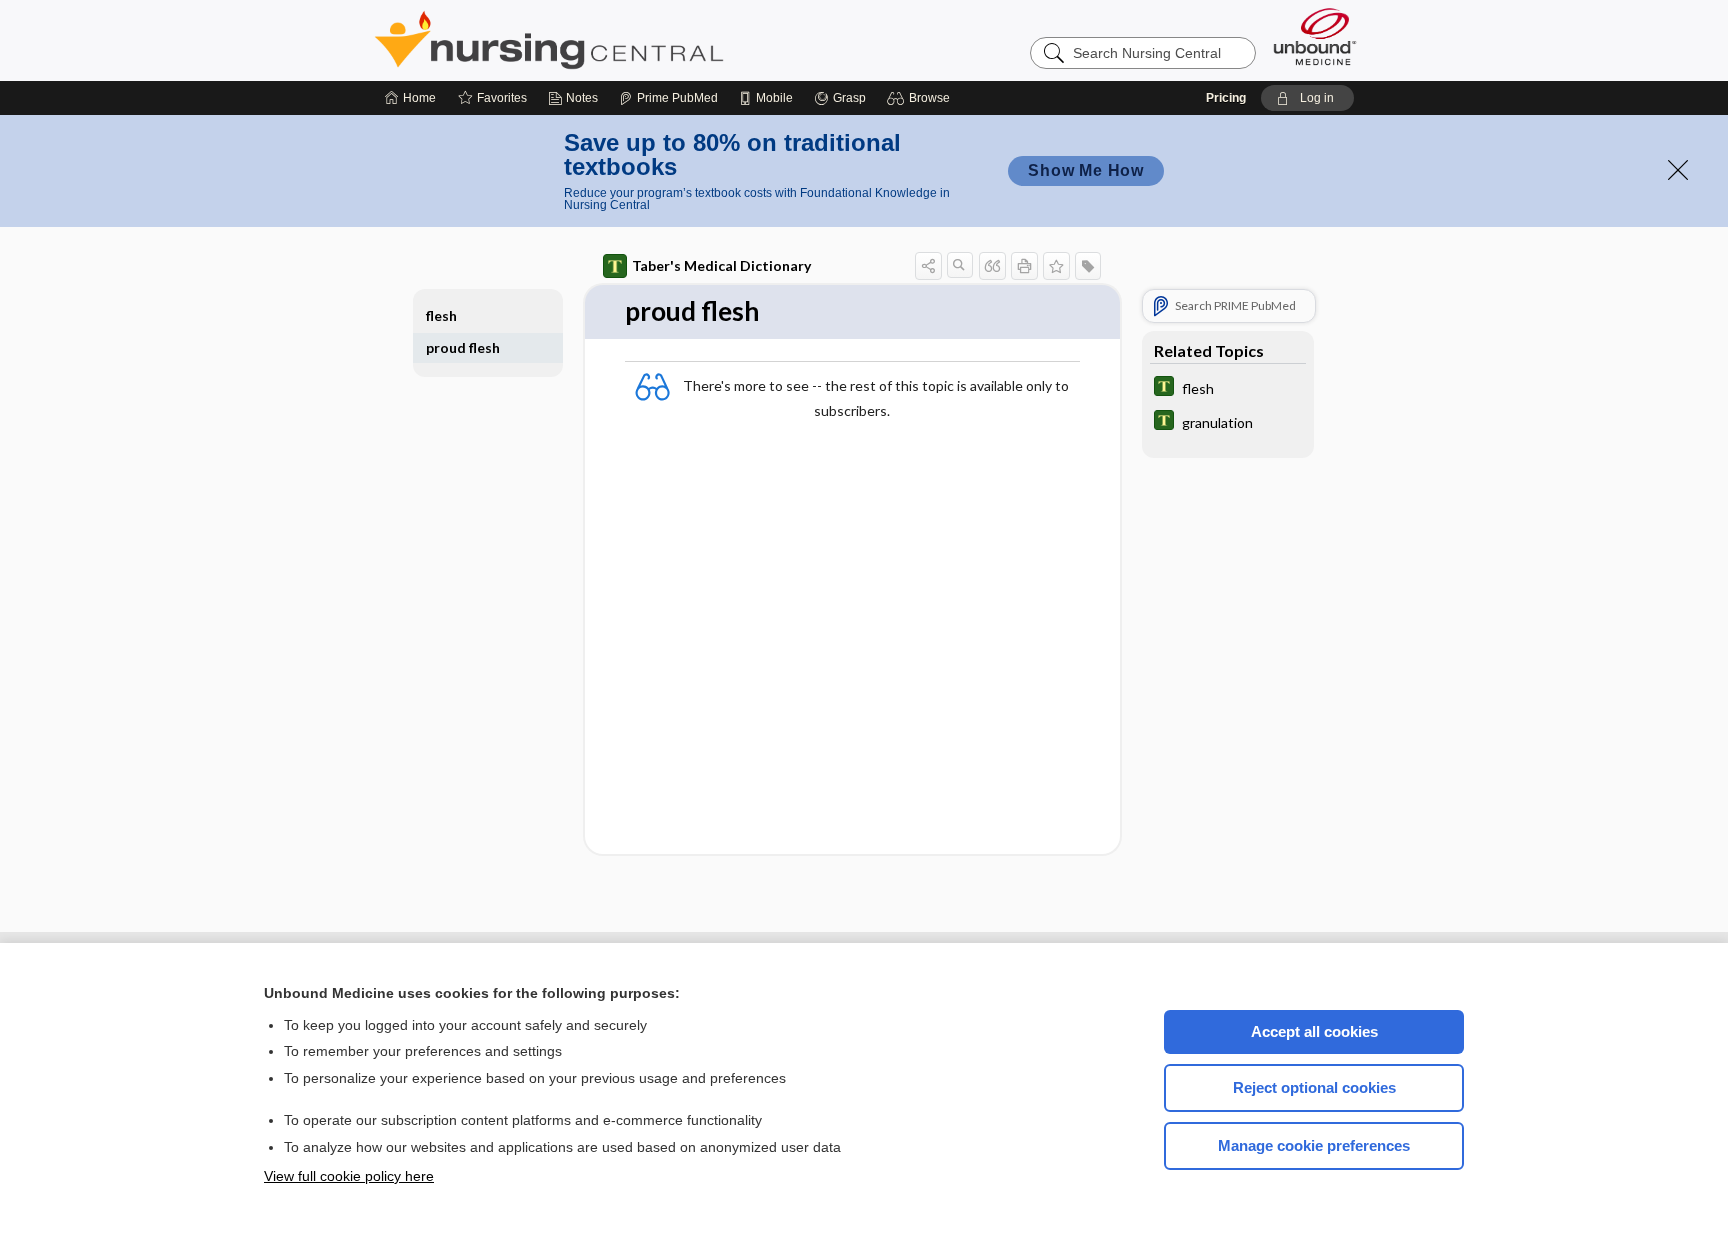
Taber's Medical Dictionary (721, 265)
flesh (441, 315)
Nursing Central (624, 40)
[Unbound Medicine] (1315, 36)
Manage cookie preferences (1314, 1145)
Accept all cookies (1314, 1031)
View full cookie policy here (349, 1176)
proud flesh (463, 347)
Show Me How (1086, 170)
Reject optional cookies (1314, 1087)
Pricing (1226, 98)
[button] (921, 98)
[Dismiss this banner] (1678, 170)
